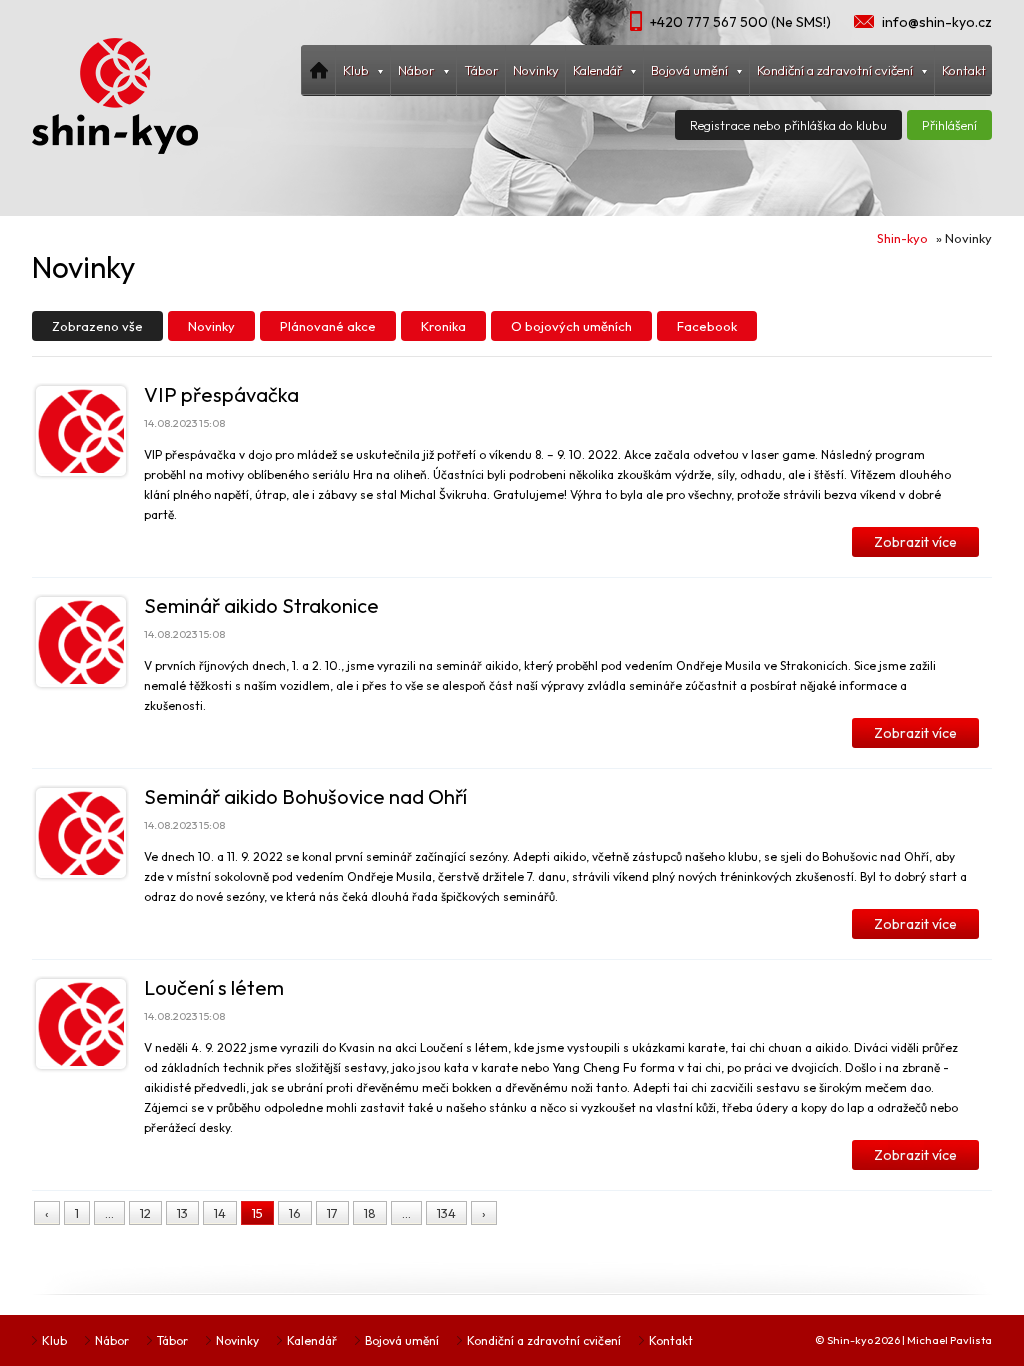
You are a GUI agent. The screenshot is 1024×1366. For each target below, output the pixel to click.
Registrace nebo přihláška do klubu (788, 125)
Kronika (443, 326)
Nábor (112, 1340)
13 (182, 1213)
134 (446, 1213)
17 (332, 1213)
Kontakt (964, 70)
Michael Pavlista (949, 1340)
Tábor (481, 70)
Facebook (707, 326)
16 (295, 1213)
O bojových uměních (571, 326)
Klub (54, 1340)
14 (220, 1213)
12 (145, 1213)
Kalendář (312, 1340)
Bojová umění (402, 1340)
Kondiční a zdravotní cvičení (544, 1340)
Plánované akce (328, 326)
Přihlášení (949, 125)
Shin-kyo (902, 238)
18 (370, 1213)
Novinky (536, 70)
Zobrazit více (915, 542)
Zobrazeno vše (97, 326)
